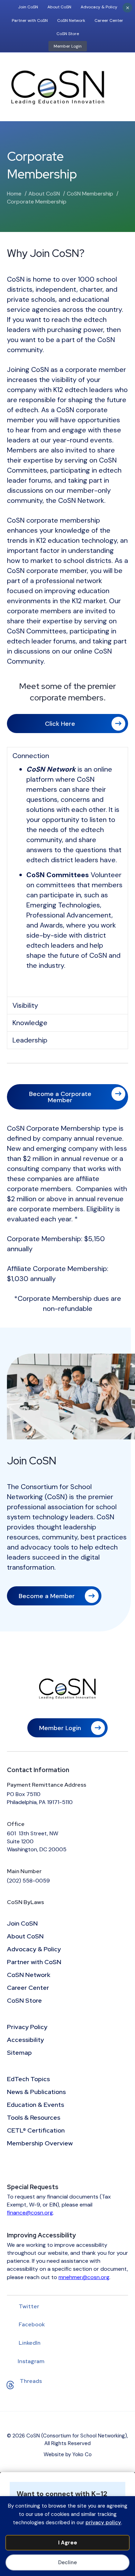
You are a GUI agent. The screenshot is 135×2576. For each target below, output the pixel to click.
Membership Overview (40, 2144)
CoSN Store (68, 34)
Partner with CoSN (30, 20)
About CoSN (59, 7)
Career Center (109, 20)
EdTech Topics (28, 2079)
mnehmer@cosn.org (84, 2277)
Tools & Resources (34, 2118)
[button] (67, 756)
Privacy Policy (27, 2027)
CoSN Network (71, 20)
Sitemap (19, 2053)
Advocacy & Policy (99, 7)
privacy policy (103, 2523)
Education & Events (35, 2105)
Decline (67, 2562)
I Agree (68, 2543)
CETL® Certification (36, 2131)
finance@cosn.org (30, 2213)
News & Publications (36, 2092)
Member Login (68, 46)
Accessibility (25, 2040)
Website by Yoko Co (68, 2454)
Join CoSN (28, 7)
